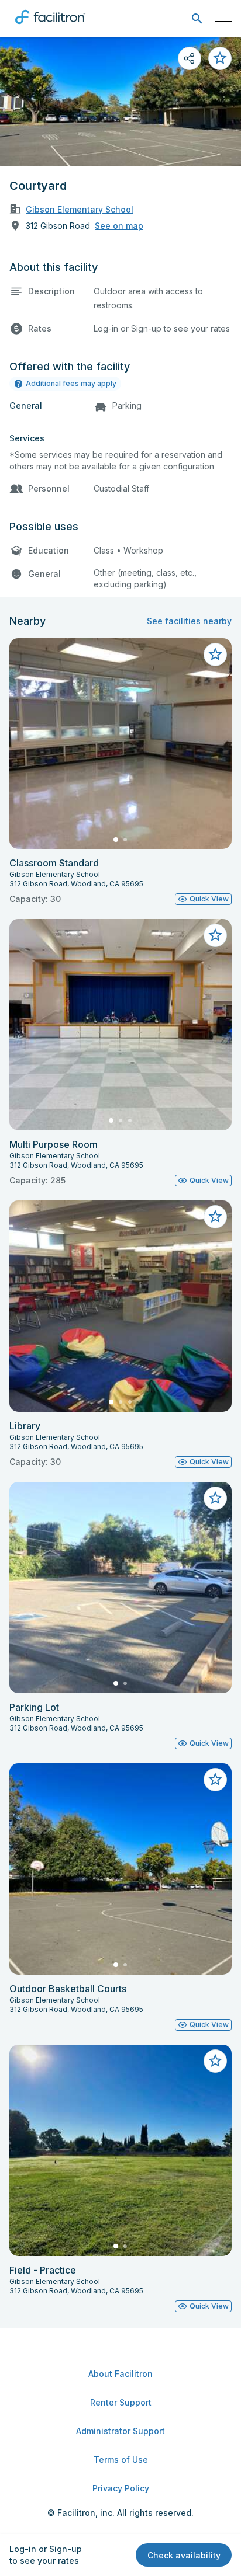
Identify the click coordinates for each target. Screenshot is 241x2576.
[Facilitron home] (50, 26)
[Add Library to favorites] (215, 1217)
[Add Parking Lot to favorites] (215, 1498)
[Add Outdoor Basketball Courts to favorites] (215, 1780)
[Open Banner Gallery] (120, 102)
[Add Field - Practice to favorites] (215, 2061)
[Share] (190, 58)
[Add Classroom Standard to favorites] (215, 655)
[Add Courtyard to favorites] (220, 58)
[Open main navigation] (223, 19)
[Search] (197, 19)
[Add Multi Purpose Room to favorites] (215, 935)
